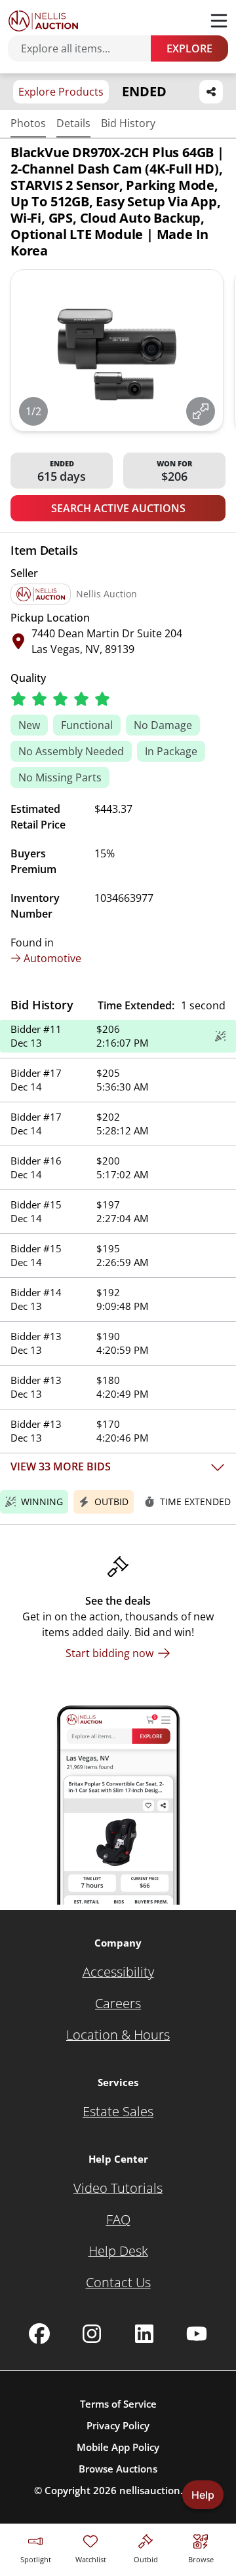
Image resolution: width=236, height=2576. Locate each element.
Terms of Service (118, 2404)
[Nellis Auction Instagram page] (92, 2334)
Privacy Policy (118, 2425)
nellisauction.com (161, 2490)
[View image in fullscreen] (201, 411)
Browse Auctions (118, 2469)
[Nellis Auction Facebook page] (39, 2334)
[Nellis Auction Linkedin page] (144, 2334)
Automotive (52, 958)
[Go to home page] (43, 21)
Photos (28, 123)
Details (73, 123)
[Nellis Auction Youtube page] (197, 2334)
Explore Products (61, 92)
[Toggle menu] (219, 21)
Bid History (128, 123)
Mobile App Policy (118, 2447)
